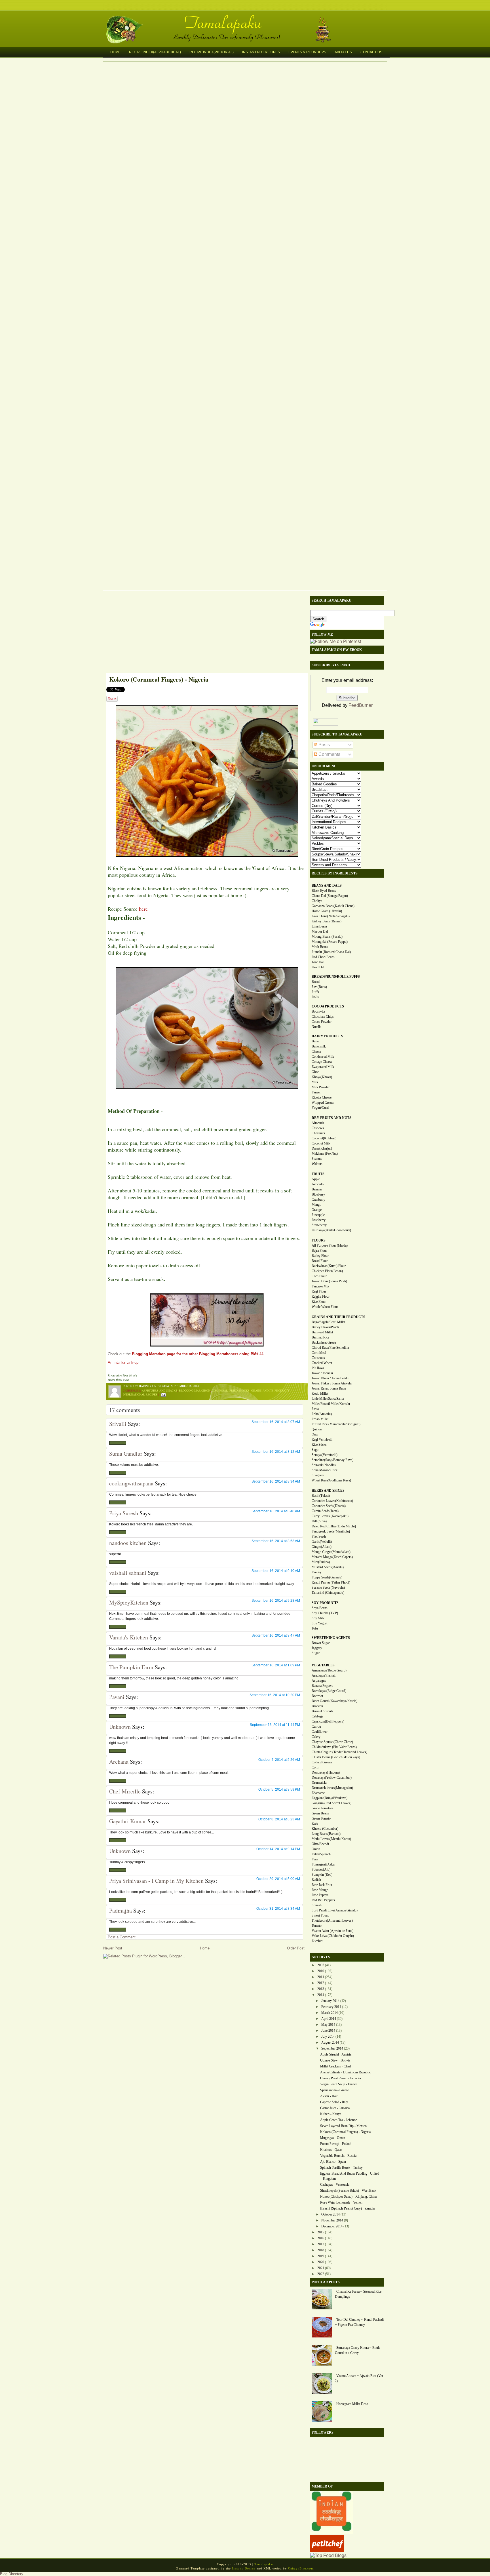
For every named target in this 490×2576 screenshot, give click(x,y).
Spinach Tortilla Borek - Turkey (341, 2168)
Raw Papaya (320, 1895)
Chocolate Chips (323, 1017)
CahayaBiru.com (301, 2568)
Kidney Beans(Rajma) (327, 921)
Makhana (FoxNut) (325, 1154)
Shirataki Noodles (324, 1465)
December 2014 (332, 2226)
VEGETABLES (323, 1665)
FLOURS (319, 1240)
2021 (321, 2268)
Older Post (296, 1948)
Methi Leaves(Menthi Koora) (331, 1839)
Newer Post (113, 1948)
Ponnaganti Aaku (323, 1864)
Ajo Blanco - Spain (333, 2162)
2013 (321, 1989)
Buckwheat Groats (324, 1342)
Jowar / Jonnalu (322, 1373)
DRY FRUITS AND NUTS (331, 1118)
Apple (316, 1179)
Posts (324, 745)
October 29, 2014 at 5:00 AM (278, 1879)
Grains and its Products (270, 1390)
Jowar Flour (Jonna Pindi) (329, 1281)
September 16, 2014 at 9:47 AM (276, 1635)
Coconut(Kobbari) (324, 1138)
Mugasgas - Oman (333, 2138)
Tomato (317, 1926)
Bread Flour (320, 1261)
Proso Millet (320, 1419)
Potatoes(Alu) (321, 1869)
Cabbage (317, 1716)
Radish (316, 1880)
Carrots (317, 1727)
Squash (317, 1905)
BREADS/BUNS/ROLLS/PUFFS (336, 977)
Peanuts (317, 1159)
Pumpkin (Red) (322, 1875)
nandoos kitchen (128, 1543)
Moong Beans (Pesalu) (327, 937)
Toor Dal (318, 962)
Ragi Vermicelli (322, 1439)
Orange (317, 1210)
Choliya (317, 901)
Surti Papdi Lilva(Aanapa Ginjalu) (335, 1910)
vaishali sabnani (128, 1573)
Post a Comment (122, 1937)
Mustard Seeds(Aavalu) (328, 1567)
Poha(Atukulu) (322, 1414)
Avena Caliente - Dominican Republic (345, 2072)
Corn (315, 1767)
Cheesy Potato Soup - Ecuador (341, 2078)
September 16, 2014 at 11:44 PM (275, 1725)
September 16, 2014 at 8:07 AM (276, 1422)
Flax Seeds (319, 1536)
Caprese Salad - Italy (334, 2102)
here (143, 909)
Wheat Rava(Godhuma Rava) (331, 1480)
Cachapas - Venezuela (335, 2185)
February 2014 (331, 2007)
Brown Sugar (321, 1643)
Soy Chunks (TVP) (325, 1613)
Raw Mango (320, 1890)
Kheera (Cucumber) (325, 1829)
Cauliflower (320, 1732)
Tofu (315, 1628)
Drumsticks (319, 1783)
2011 (321, 1977)
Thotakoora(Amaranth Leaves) (332, 1921)
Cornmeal (220, 1390)
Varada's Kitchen (129, 1637)
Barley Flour (320, 1256)
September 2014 (332, 2048)
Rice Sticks (319, 1445)
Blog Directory (12, 2574)
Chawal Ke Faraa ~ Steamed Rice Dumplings (358, 2294)
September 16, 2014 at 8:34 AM (276, 1481)
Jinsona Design (244, 2568)
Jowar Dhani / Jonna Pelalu (330, 1378)
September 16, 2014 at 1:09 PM (276, 1665)
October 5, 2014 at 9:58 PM (279, 1789)
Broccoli (317, 1706)
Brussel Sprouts (322, 1711)
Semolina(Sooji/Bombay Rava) (332, 1460)
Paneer (316, 1092)
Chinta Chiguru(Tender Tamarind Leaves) (339, 1752)
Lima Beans (320, 926)
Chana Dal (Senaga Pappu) (330, 896)
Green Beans (320, 1813)
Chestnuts (318, 1133)
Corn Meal (319, 1353)
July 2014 (328, 2037)
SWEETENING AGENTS (331, 1638)
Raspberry (319, 1220)
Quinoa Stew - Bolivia (335, 2060)
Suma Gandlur (126, 1454)
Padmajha (121, 1910)
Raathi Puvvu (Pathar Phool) (331, 1582)
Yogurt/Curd (320, 1108)
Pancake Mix (320, 1286)
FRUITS (318, 1174)
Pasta (315, 1409)
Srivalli (118, 1424)
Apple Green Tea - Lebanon (339, 2120)
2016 (321, 2238)
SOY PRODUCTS (325, 1603)
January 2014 (330, 2001)
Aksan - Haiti (329, 2096)
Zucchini (317, 1941)
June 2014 (328, 2031)
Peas (315, 1859)
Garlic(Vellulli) (322, 1542)
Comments (329, 754)
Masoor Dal (320, 931)
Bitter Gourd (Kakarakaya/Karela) (334, 1701)
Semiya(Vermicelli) (325, 1455)
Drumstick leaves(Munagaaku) (332, 1788)
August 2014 (330, 2042)
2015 (321, 2232)
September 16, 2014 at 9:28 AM (276, 1601)
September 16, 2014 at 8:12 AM (276, 1452)
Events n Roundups (307, 52)
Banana (317, 1189)
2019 (321, 2256)
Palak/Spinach (321, 1854)
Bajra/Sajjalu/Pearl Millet (328, 1322)
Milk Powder (321, 1087)
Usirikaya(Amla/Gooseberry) (331, 1230)
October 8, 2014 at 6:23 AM (279, 1819)
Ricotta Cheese (322, 1097)
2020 (321, 2262)
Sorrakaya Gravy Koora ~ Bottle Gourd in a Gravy (358, 2350)
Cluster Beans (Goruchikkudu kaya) (336, 1757)
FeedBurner (361, 705)
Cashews (318, 1128)
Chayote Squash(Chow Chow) (332, 1742)
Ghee (315, 1072)
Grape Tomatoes (323, 1808)
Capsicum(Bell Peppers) (328, 1721)
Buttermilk (319, 1046)
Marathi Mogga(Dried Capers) (332, 1557)
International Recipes (140, 1394)
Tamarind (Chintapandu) (328, 1593)
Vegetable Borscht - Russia (338, 2156)
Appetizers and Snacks (160, 1390)
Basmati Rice (320, 1337)
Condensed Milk (323, 1057)
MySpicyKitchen (129, 1602)
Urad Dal (318, 967)
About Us (343, 52)
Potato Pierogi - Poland (336, 2144)
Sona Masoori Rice (325, 1470)
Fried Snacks (239, 1390)
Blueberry (318, 1194)
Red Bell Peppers (323, 1900)
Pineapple (318, 1215)
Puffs (315, 992)
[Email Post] (163, 1394)
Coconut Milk (321, 1143)
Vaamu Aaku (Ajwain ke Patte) (332, 1931)
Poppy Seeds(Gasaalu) (327, 1577)
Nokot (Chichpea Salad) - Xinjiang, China (348, 2196)
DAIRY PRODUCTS (327, 1036)
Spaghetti (318, 1475)
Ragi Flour (319, 1291)
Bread (316, 982)
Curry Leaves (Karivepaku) (330, 1516)
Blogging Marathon (195, 1390)
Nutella (316, 1027)
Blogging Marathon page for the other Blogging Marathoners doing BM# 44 (198, 1354)
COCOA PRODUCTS (328, 1006)
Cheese (316, 1051)
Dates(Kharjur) (322, 1148)
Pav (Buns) (319, 987)
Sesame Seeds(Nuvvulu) (328, 1588)
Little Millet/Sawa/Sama (328, 1399)
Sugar (316, 1653)
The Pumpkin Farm (131, 1667)
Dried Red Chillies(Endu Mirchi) (334, 1526)
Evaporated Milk (323, 1067)
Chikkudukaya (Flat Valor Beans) (334, 1747)
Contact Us (371, 52)
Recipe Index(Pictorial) (212, 52)
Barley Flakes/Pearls (325, 1327)
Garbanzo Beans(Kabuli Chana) (333, 906)
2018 (321, 2250)
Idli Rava (318, 1368)
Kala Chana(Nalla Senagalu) (331, 916)
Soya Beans (320, 1608)
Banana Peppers (322, 1686)
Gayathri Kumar (128, 1821)
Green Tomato (321, 1818)
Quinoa (317, 1429)
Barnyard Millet (322, 1332)
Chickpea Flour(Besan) (327, 1271)
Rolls (315, 997)
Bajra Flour (319, 1251)
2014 (321, 1995)
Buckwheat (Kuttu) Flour (329, 1266)
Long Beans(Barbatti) (326, 1834)
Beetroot (317, 1696)
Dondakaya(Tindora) (326, 1772)
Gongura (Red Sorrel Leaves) (331, 1803)
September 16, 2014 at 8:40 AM (276, 1511)
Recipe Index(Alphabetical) (155, 52)
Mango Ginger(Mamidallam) (331, 1552)
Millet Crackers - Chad (335, 2066)
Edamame (318, 1793)
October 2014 (330, 2214)
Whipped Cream (323, 1103)
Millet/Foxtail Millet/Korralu (331, 1404)
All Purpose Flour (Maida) (330, 1245)
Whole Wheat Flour (325, 1307)
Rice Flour (319, 1302)
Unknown (120, 1727)
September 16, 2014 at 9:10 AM (276, 1571)
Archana (119, 1762)
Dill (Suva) (319, 1521)
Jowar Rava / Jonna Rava (329, 1388)
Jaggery (317, 1648)
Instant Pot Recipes (261, 52)
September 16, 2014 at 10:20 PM (275, 1695)
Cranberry (318, 1200)
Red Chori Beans (323, 957)
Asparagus (319, 1681)
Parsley (317, 1572)
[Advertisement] (204, 633)
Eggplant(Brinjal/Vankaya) (330, 1798)
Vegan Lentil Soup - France (339, 2084)
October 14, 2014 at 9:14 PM (278, 1849)
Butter (316, 1041)
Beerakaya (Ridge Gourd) (329, 1691)
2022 (321, 2274)
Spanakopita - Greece (334, 2090)
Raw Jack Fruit (322, 1885)
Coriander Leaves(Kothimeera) (332, 1501)
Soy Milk (318, 1618)
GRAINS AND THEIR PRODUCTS (338, 1317)
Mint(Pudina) (321, 1562)
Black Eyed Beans (324, 891)
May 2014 (328, 2025)
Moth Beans (320, 947)
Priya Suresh (124, 1513)
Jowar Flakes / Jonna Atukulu (332, 1383)
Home (115, 52)
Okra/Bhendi (320, 1844)
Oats (315, 1434)
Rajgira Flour (321, 1297)
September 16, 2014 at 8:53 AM (276, 1541)
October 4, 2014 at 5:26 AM (279, 1760)
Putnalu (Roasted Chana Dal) (331, 952)
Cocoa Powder (322, 1022)
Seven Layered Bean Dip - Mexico (343, 2126)
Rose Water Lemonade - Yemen (341, 2202)
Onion (316, 1849)
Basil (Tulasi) (321, 1496)
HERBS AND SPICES (328, 1491)
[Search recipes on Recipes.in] (328, 2555)
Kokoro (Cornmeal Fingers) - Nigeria (159, 679)
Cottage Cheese (322, 1062)
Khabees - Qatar (331, 2150)
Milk (315, 1082)
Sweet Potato (320, 1915)
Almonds (318, 1123)
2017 (321, 2244)
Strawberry (319, 1225)
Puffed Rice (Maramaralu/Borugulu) (336, 1424)
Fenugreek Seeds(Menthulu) (331, 1531)
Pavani (117, 1697)
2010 (321, 1971)
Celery (316, 1737)
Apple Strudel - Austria (336, 2054)
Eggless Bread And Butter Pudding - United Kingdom (350, 2176)
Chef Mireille (125, 1791)
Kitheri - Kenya (331, 2114)
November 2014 (332, 2220)
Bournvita (318, 1011)
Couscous (318, 1358)
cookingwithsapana (131, 1483)
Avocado (318, 1184)
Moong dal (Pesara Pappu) (330, 942)
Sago (315, 1450)
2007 (321, 1965)
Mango (316, 1205)
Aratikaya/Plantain (324, 1675)
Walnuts (317, 1164)
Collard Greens (322, 1762)
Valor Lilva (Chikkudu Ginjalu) (333, 1936)
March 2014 (330, 2013)
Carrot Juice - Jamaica (335, 2108)
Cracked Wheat (322, 1363)
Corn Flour (319, 1276)
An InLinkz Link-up (123, 1362)
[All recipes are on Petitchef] (327, 2550)
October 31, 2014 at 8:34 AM (278, 1909)
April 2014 (329, 2019)
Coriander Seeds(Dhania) (329, 1506)
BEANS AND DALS (327, 886)
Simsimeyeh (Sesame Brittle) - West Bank (348, 2191)
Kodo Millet (320, 1394)
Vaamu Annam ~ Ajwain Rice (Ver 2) (359, 2378)
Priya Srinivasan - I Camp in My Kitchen (156, 1881)
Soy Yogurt (319, 1623)
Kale (315, 1824)
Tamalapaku (248, 19)
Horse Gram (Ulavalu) (327, 911)
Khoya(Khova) (322, 1077)
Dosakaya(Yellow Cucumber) (332, 1778)
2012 (321, 1983)
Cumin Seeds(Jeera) (325, 1511)
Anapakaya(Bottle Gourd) (329, 1670)
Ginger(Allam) (322, 1547)
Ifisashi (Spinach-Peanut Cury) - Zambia (347, 2208)
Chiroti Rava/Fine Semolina (330, 1348)
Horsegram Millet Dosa (352, 2404)
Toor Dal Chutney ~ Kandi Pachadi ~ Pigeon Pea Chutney (359, 2322)
